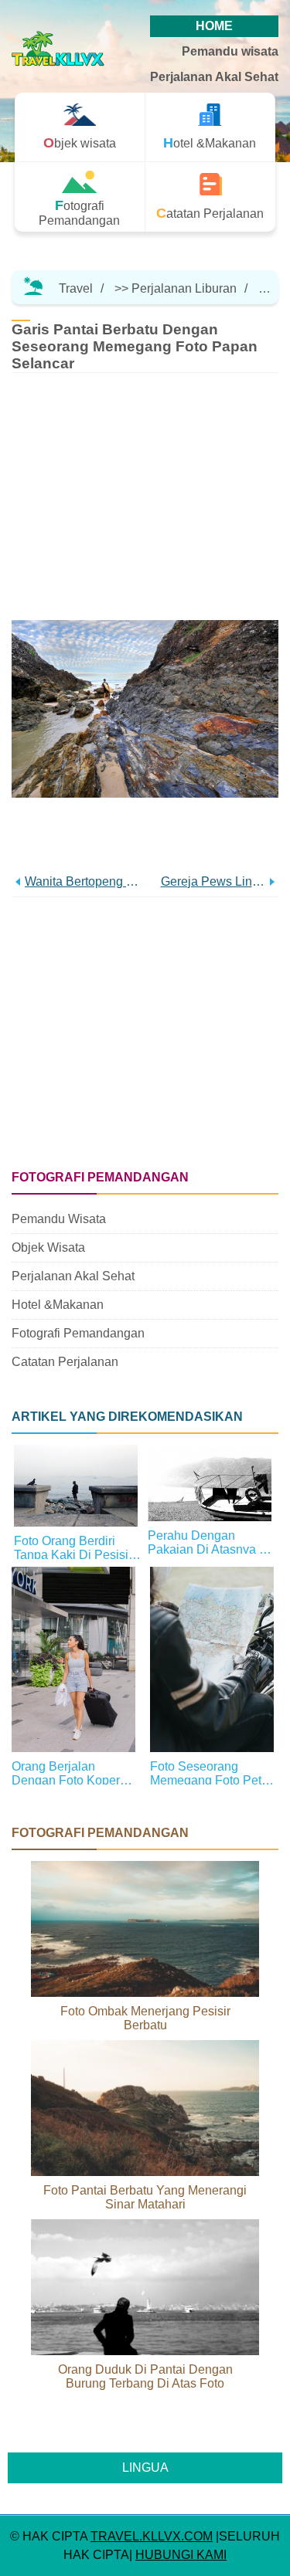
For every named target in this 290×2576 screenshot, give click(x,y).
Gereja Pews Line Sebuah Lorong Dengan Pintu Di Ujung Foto (213, 881)
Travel (76, 288)
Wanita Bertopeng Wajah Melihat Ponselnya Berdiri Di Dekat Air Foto (85, 881)
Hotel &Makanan (58, 1305)
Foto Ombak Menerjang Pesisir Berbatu (145, 2018)
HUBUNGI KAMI (181, 2555)
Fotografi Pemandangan (78, 1333)
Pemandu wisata (230, 51)
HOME (214, 26)
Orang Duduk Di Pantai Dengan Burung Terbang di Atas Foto (145, 2376)
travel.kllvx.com (152, 2536)
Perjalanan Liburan (184, 288)
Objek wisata (48, 1247)
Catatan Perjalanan (65, 1362)
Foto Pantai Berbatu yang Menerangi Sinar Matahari (145, 2197)
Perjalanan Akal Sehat (214, 77)
